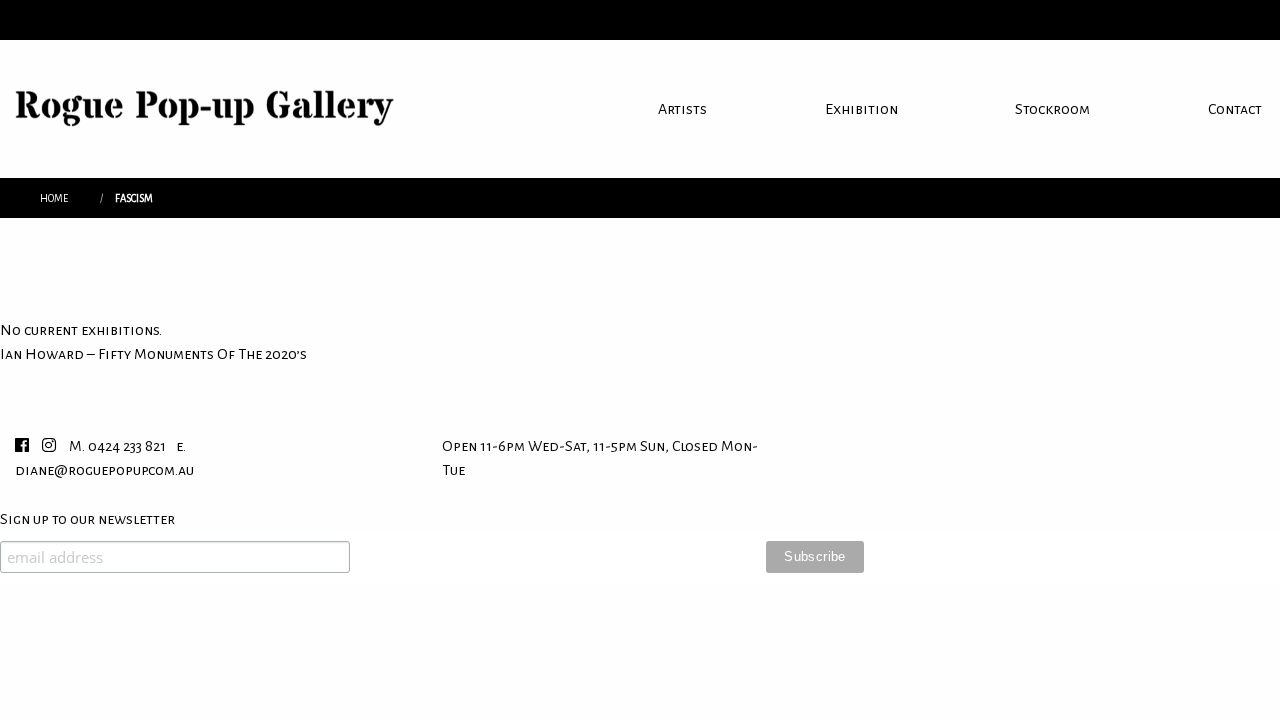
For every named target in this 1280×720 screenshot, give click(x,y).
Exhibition (861, 109)
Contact (1235, 109)
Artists (682, 109)
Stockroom (1052, 109)
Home (54, 198)
